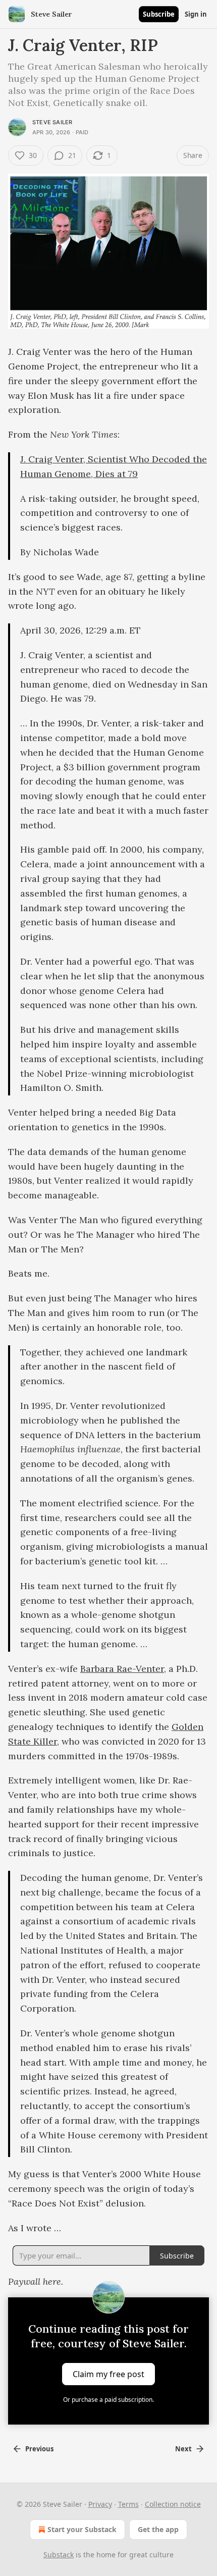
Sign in (196, 14)
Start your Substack (82, 2529)
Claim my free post (108, 2374)
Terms (128, 2504)
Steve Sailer (52, 122)
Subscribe (159, 14)
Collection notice (173, 2504)
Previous (39, 2449)
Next (183, 2449)
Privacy (100, 2504)
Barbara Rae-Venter (122, 1669)
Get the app (158, 2529)
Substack (59, 2555)
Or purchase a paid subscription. (108, 2400)
